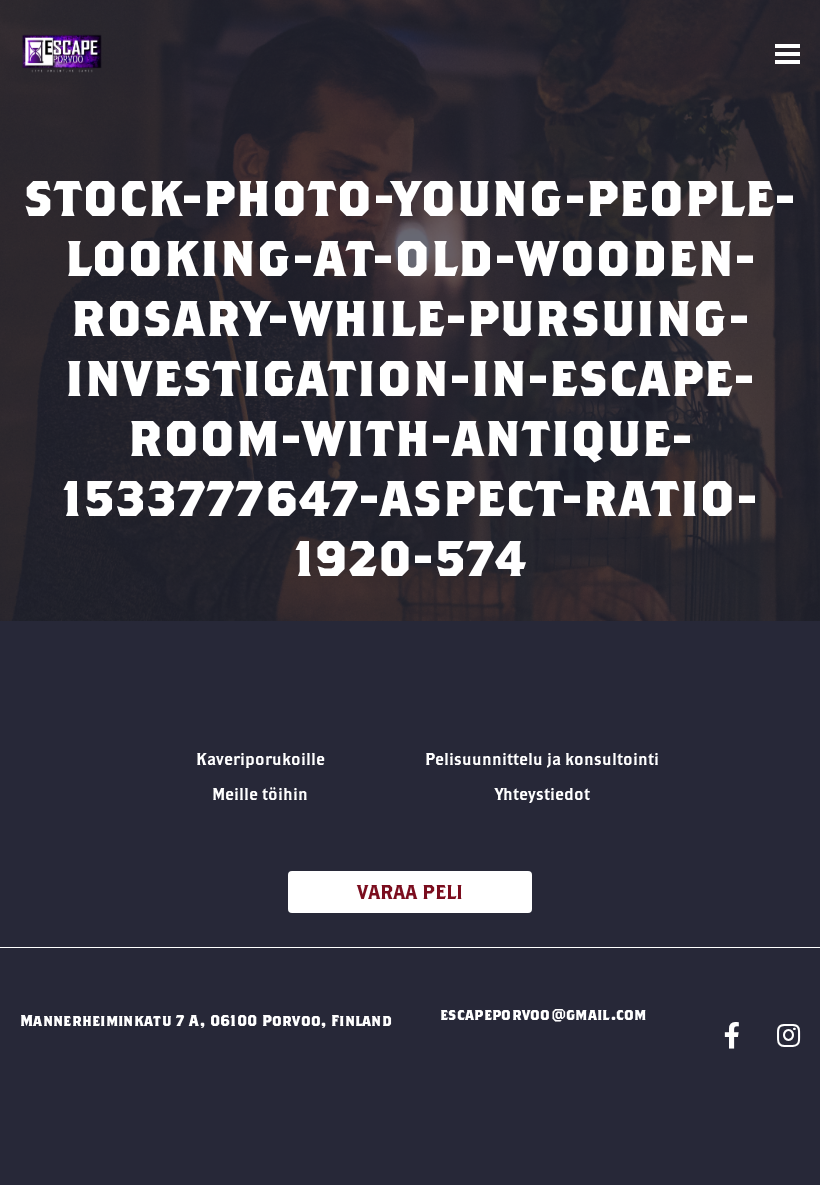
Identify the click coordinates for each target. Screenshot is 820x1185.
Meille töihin (260, 793)
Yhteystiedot (542, 793)
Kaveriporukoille (260, 758)
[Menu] (787, 54)
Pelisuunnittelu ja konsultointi (542, 758)
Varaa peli (410, 891)
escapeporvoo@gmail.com (543, 1014)
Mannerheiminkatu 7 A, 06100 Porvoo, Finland (206, 1020)
